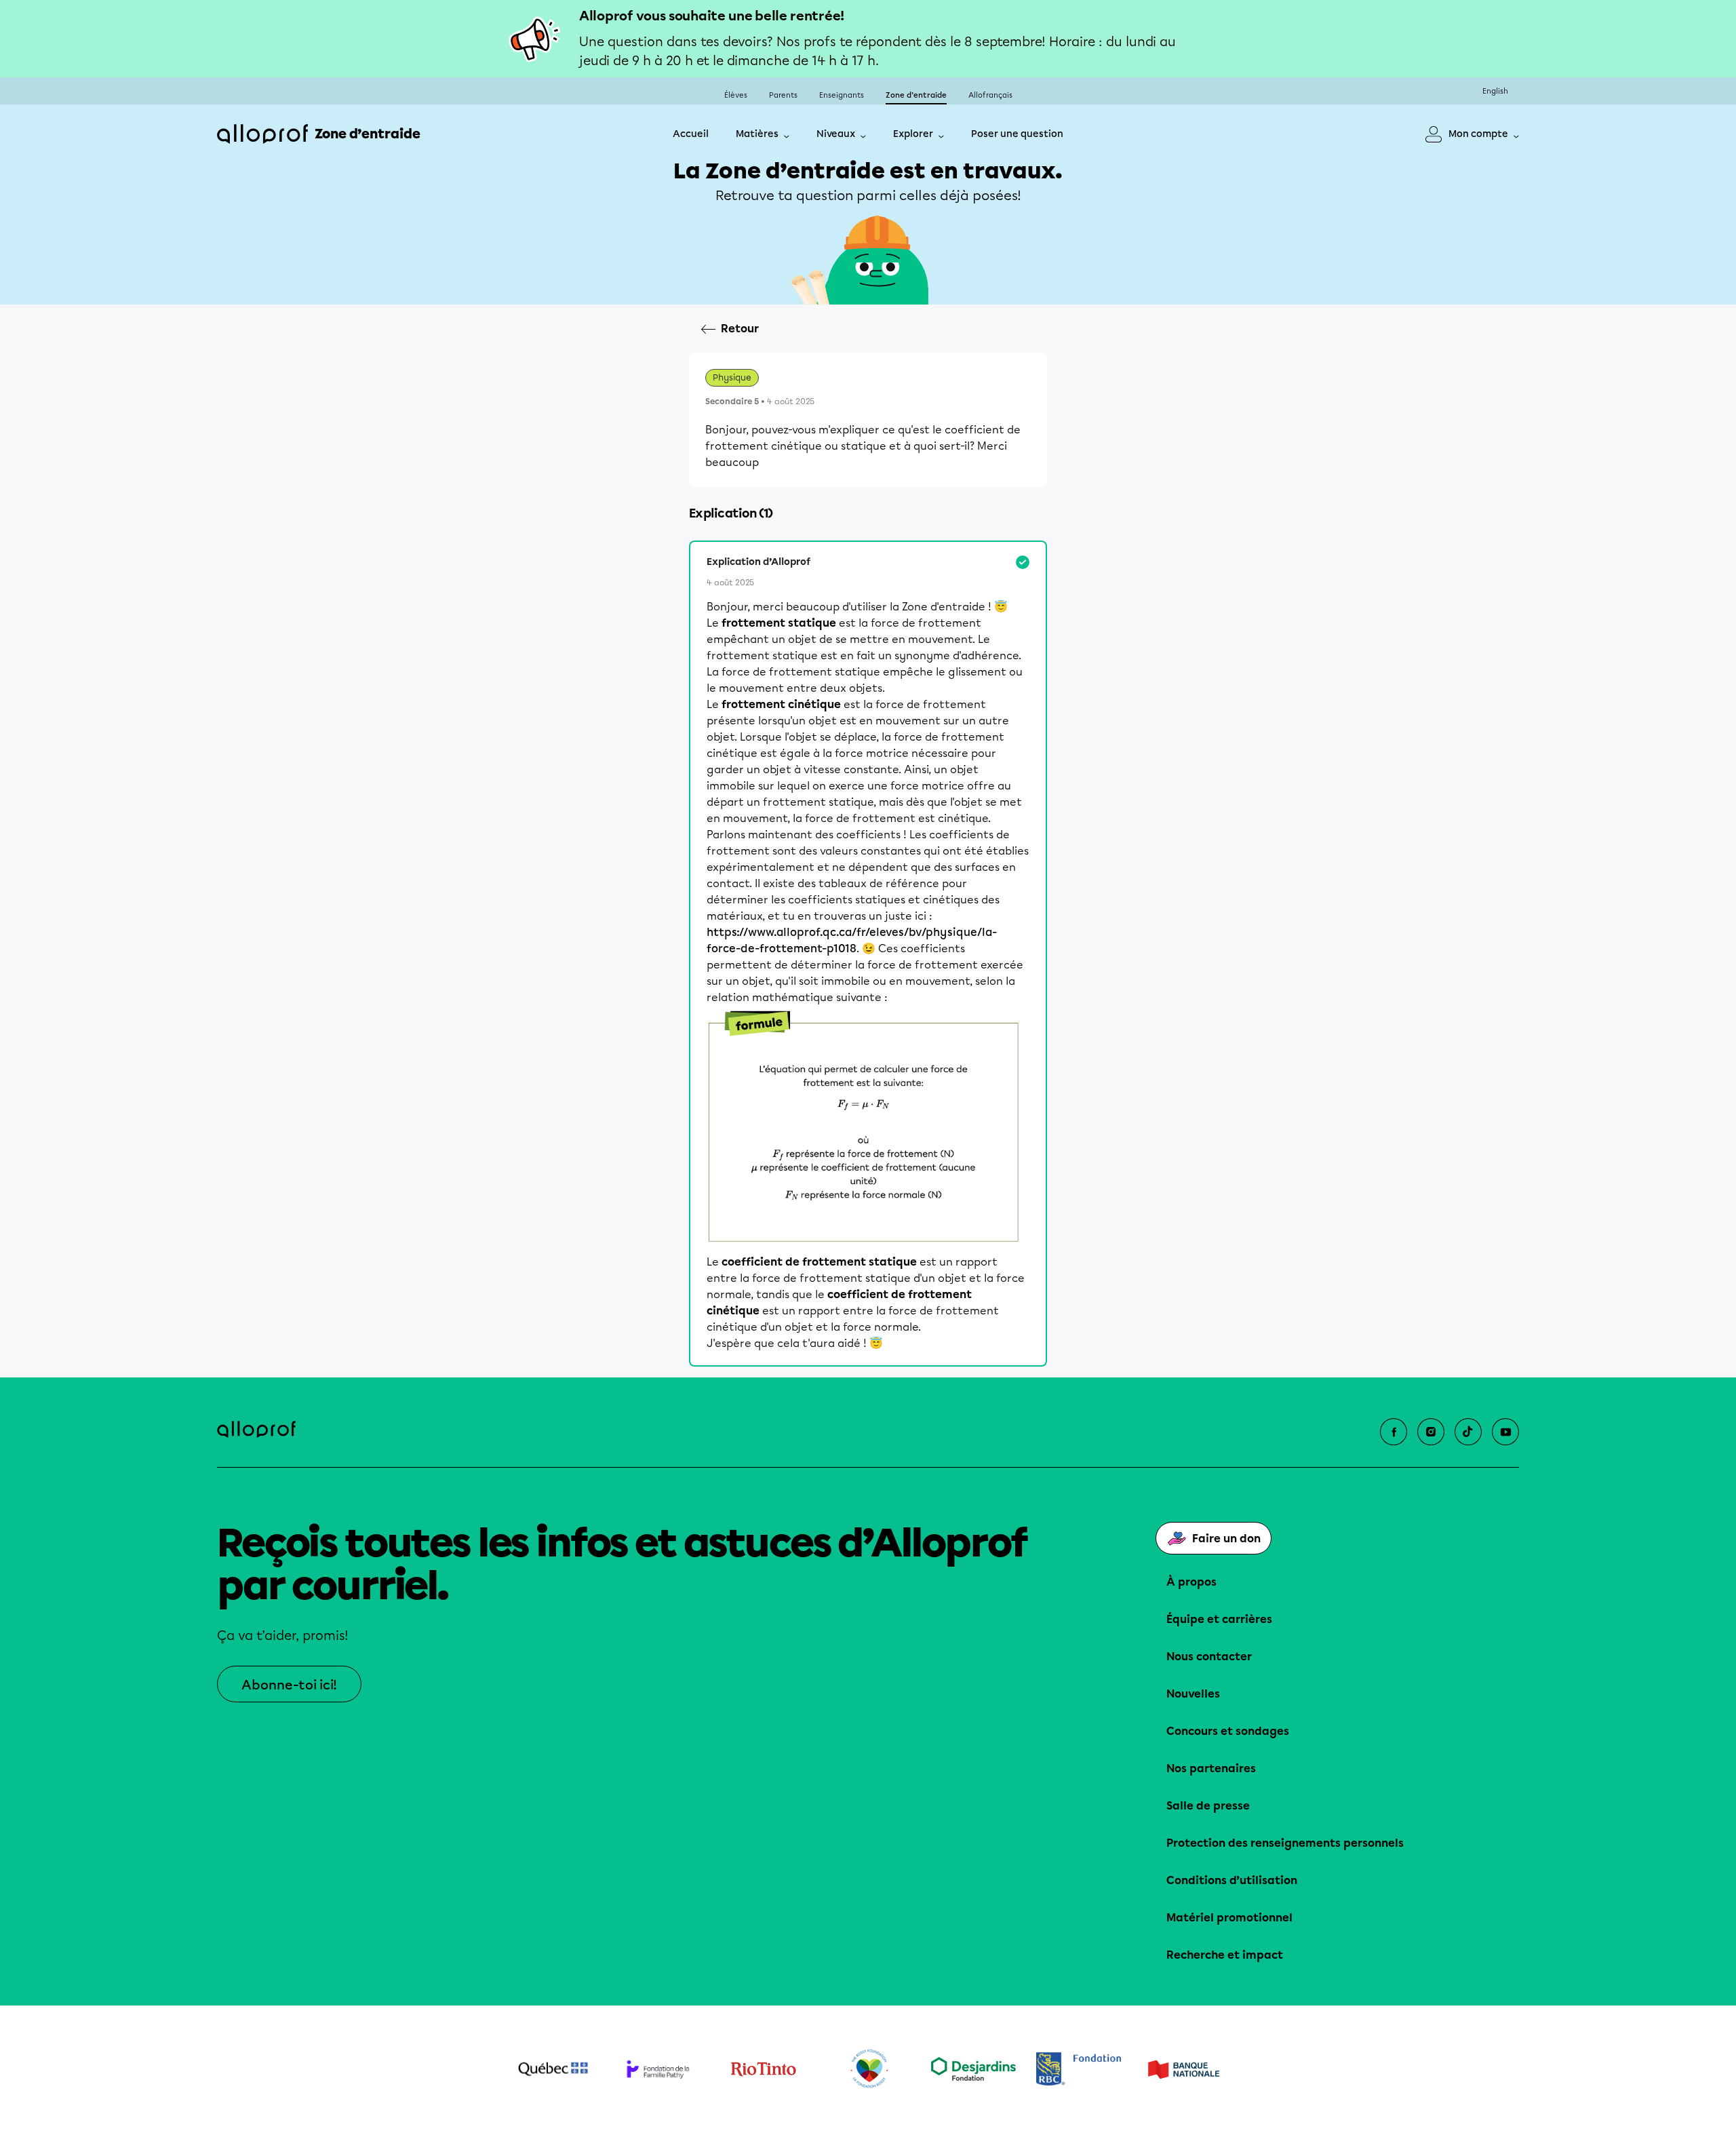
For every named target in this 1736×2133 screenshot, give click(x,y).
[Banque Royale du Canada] (1079, 2069)
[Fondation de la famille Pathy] (658, 2069)
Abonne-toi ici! (289, 1685)
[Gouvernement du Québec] (553, 2069)
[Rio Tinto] (763, 2069)
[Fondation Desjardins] (973, 2069)
